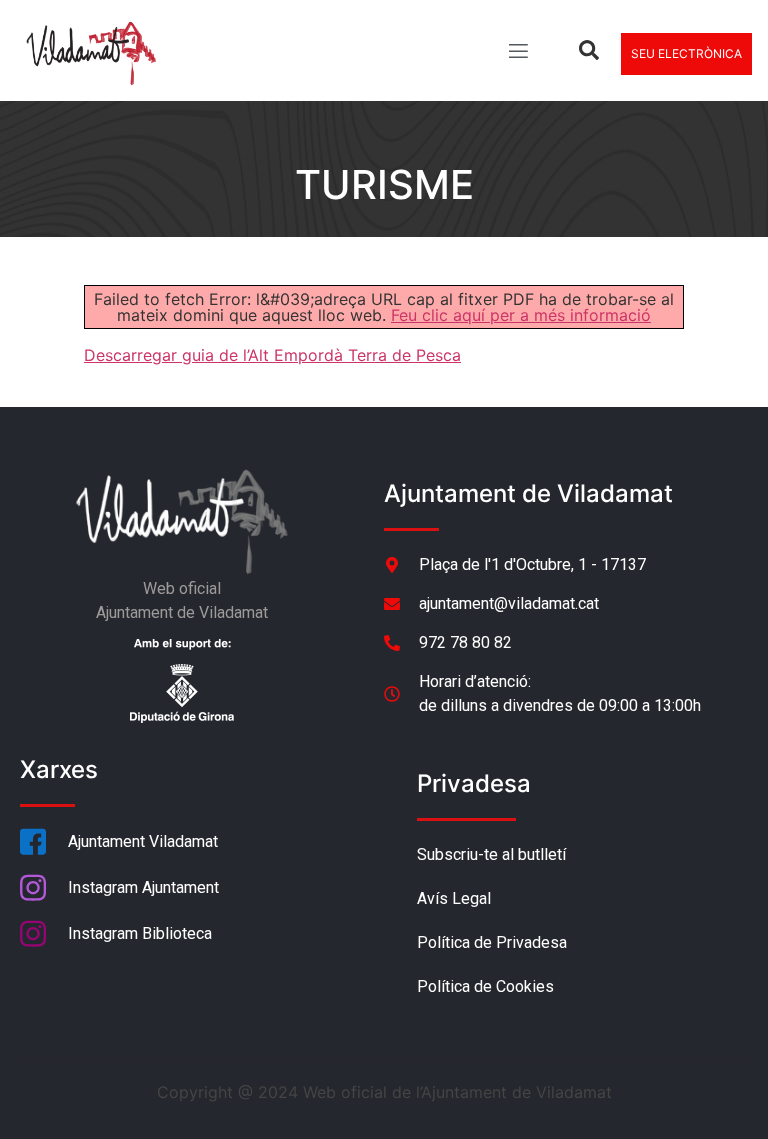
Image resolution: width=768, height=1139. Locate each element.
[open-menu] (517, 53)
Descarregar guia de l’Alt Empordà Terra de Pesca (272, 355)
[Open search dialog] (589, 54)
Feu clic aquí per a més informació (521, 315)
